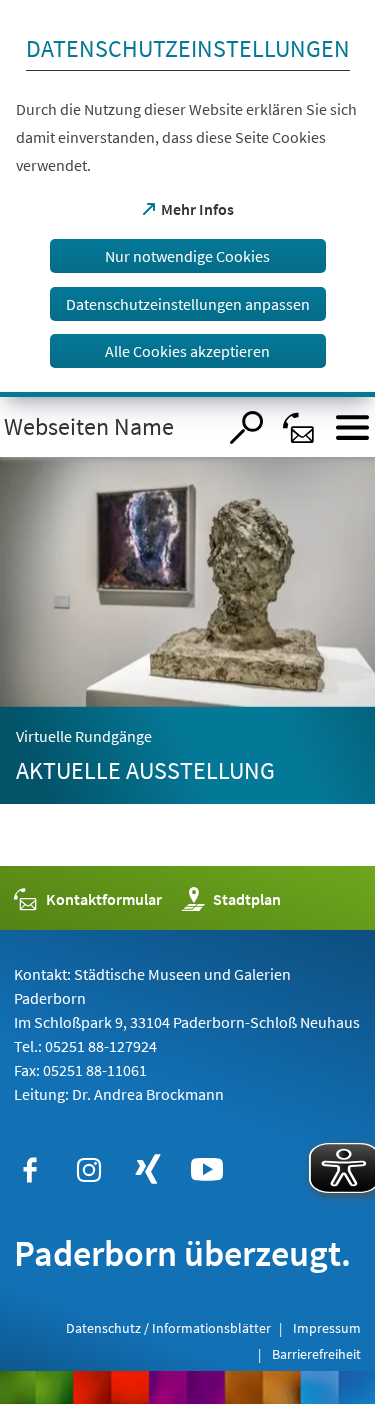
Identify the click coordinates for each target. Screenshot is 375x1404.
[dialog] (187, 198)
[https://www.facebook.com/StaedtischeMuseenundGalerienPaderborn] (30, 1170)
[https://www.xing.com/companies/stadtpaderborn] (148, 1170)
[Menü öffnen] (352, 427)
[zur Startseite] (108, 427)
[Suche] (246, 427)
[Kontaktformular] (299, 427)
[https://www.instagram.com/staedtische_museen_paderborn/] (89, 1170)
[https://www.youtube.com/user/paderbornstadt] (207, 1170)
